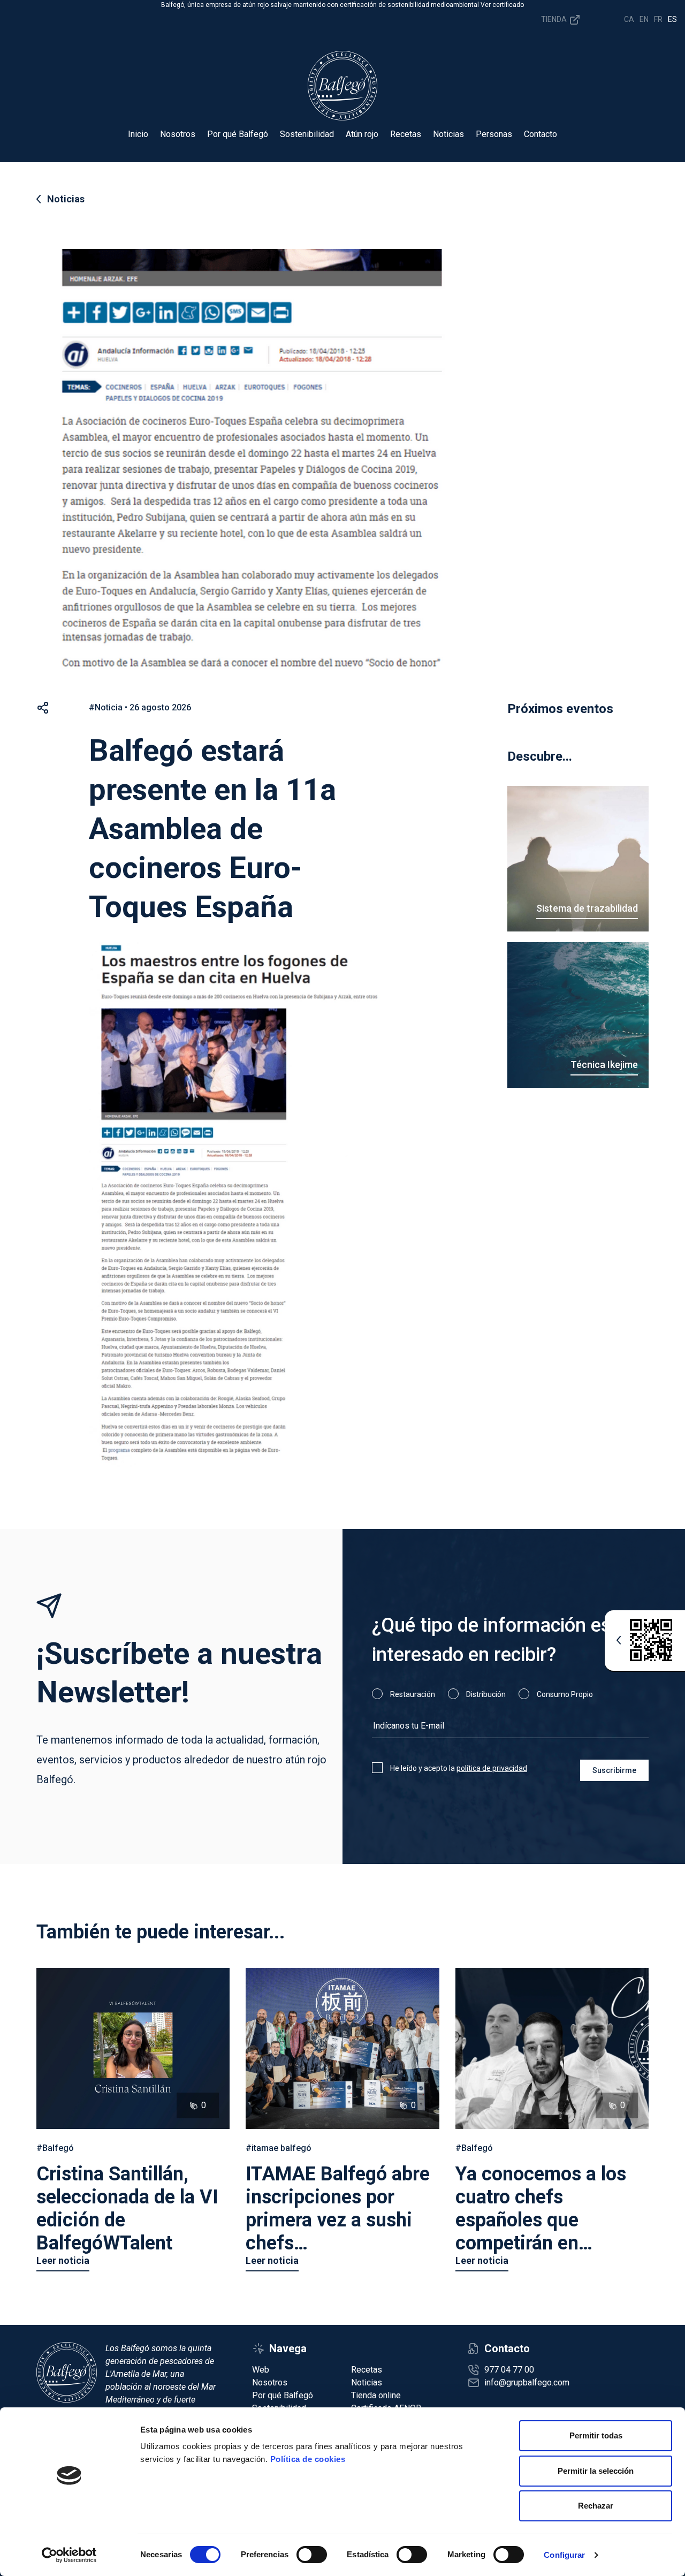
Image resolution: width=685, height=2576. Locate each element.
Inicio (138, 134)
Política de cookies (308, 2459)
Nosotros (178, 134)
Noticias (448, 134)
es (672, 19)
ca (629, 19)
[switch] (312, 2555)
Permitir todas (596, 2435)
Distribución (486, 1694)
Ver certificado (502, 5)
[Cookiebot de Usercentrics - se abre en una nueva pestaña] (69, 2555)
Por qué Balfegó (238, 134)
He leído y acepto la (459, 1768)
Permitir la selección (596, 2471)
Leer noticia (63, 2260)
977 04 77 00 (509, 2370)
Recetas (406, 134)
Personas (494, 134)
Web (261, 2370)
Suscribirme (614, 1770)
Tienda (555, 19)
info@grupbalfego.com (527, 2382)
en (644, 19)
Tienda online (376, 2395)
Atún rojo (362, 134)
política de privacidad (492, 1768)
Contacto (541, 134)
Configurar (564, 2555)
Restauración (413, 1694)
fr (658, 19)
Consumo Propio (565, 1694)
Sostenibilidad (307, 134)
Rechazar (596, 2506)
